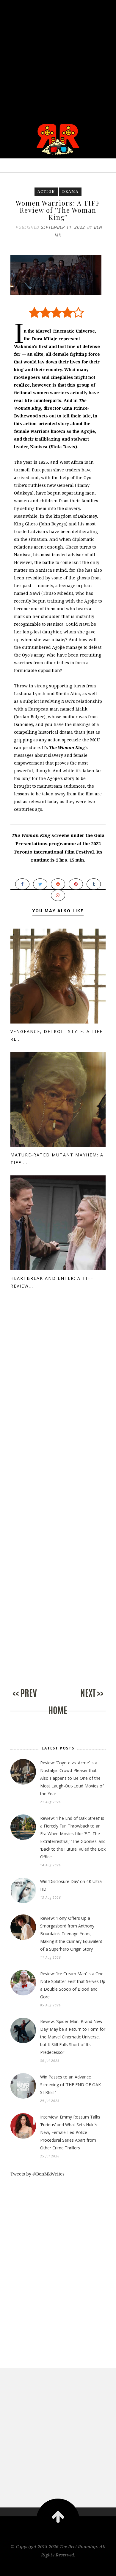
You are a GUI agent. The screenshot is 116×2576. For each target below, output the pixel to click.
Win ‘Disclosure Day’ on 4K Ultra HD (71, 1885)
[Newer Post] (34, 1699)
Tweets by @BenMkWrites (37, 2174)
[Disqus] (58, 1404)
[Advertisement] (58, 58)
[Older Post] (82, 1699)
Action (46, 192)
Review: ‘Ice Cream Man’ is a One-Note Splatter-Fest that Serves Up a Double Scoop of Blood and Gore (73, 1985)
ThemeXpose (58, 2567)
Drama (70, 192)
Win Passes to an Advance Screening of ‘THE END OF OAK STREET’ (70, 2085)
